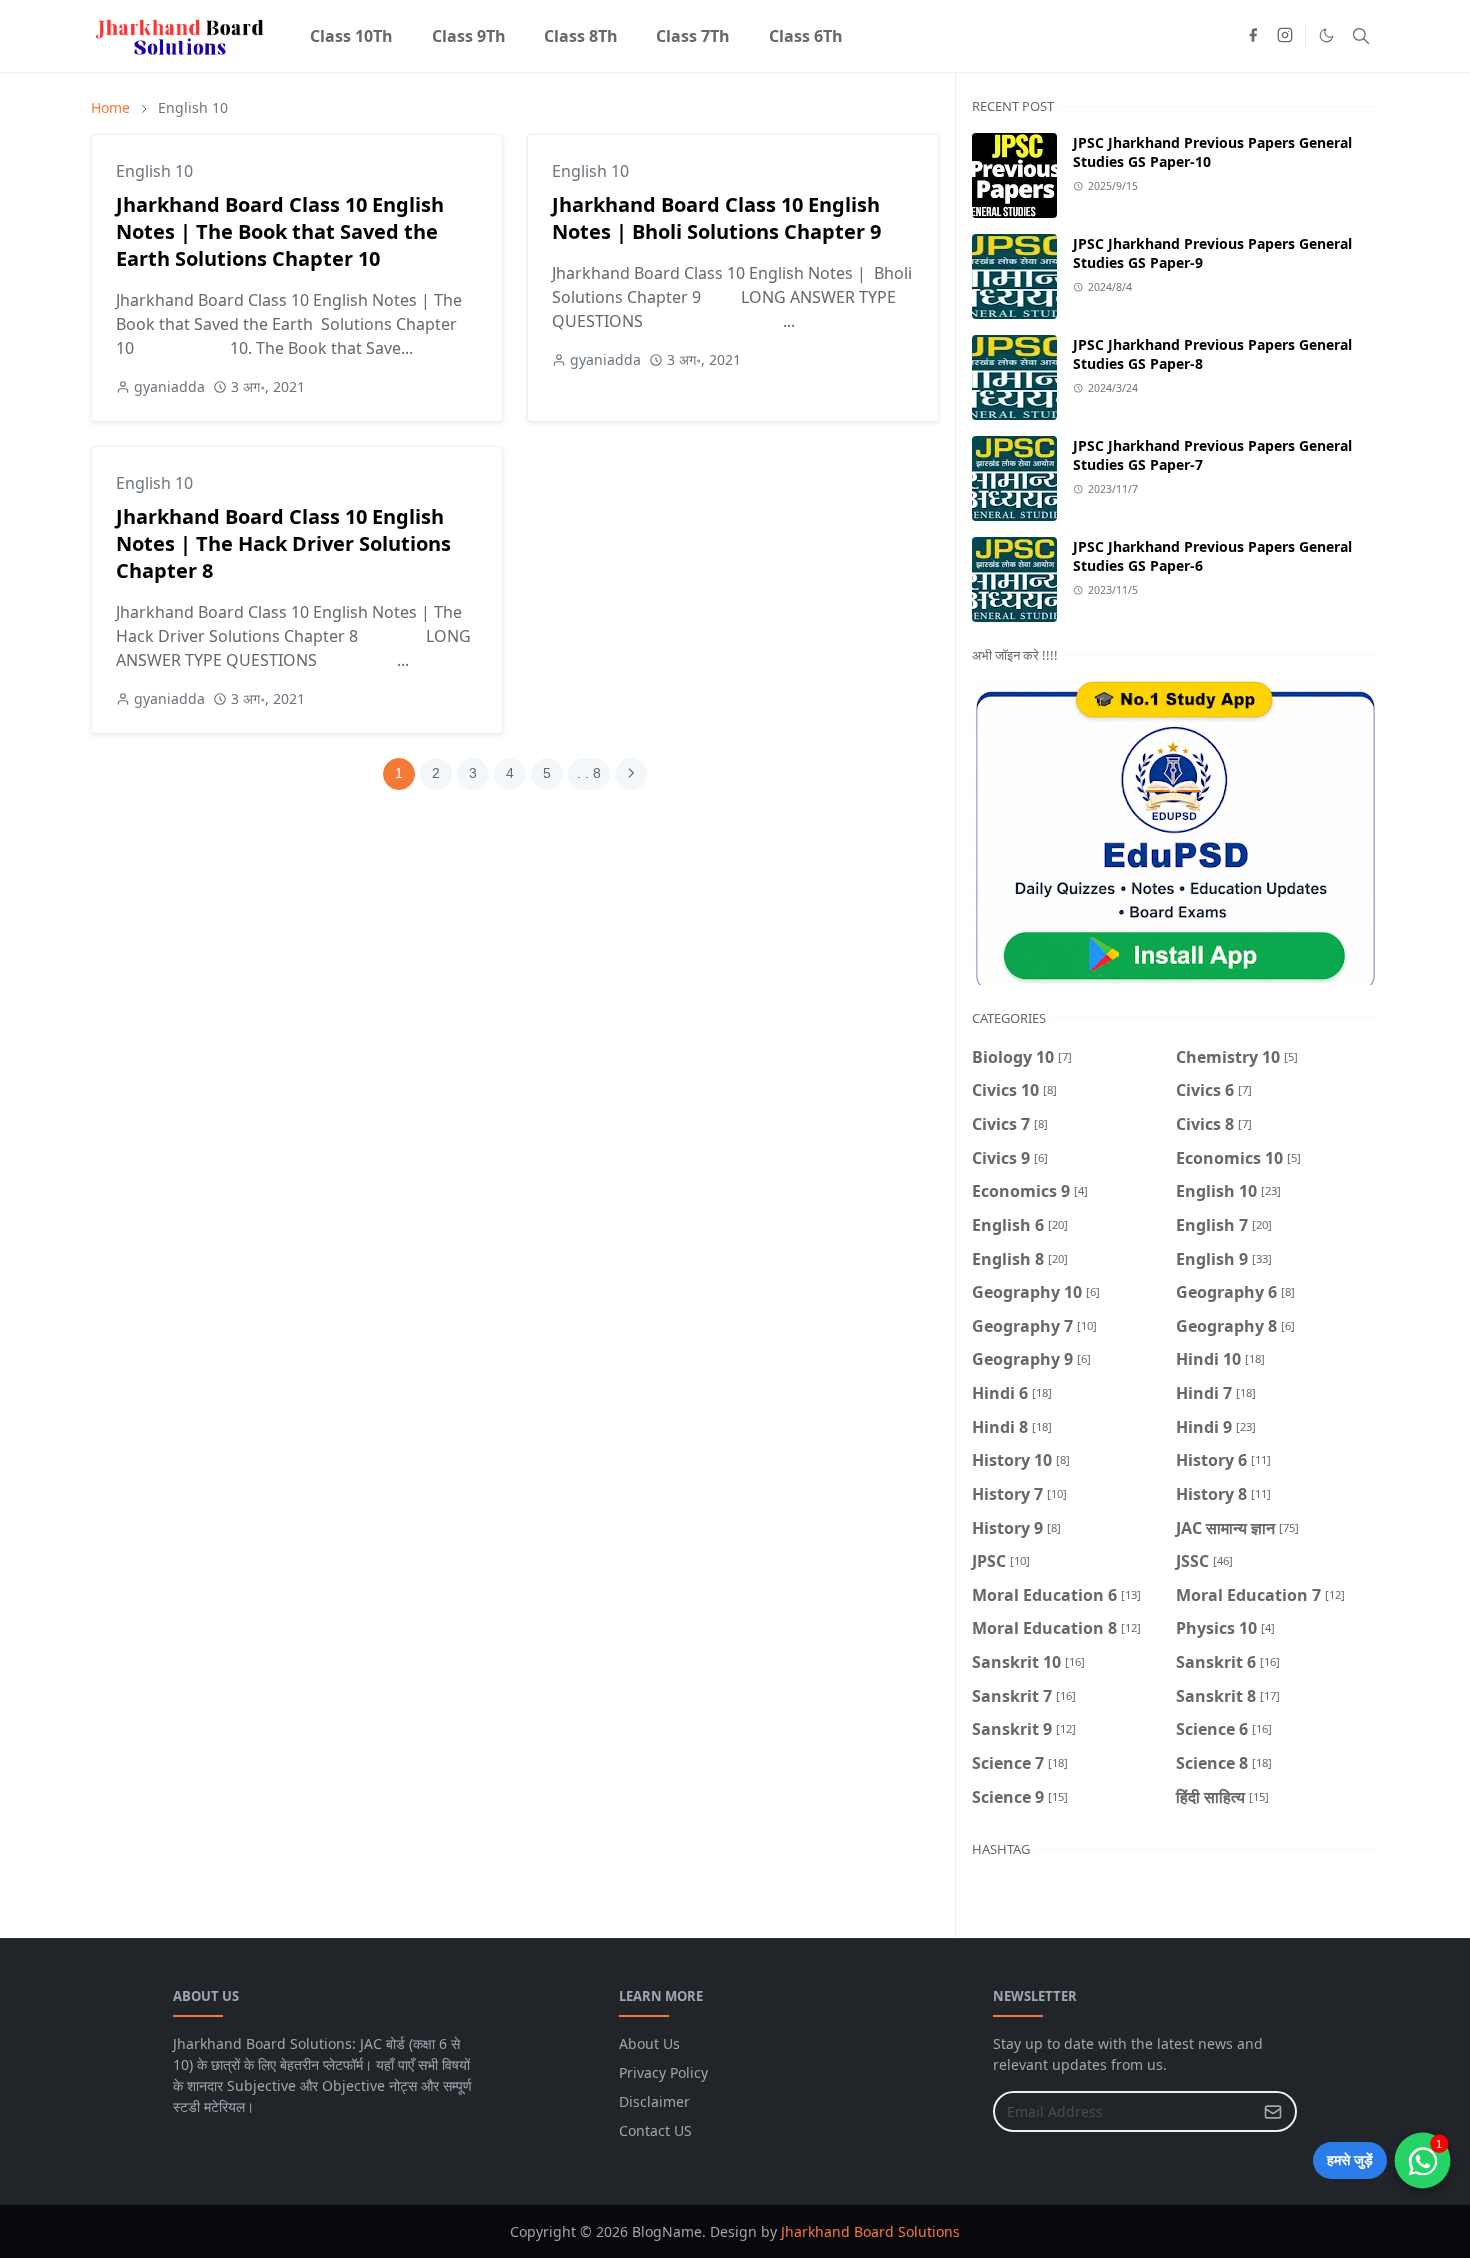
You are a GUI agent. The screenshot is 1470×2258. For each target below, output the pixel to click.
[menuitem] (351, 36)
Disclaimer (654, 2101)
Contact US (655, 2130)
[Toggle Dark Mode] (1326, 35)
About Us (649, 2043)
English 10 (154, 171)
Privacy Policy (663, 2072)
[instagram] (1285, 36)
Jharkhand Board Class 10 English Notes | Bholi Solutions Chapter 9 (716, 218)
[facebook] (1253, 36)
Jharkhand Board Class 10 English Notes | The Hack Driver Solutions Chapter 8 (283, 543)
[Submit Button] (1273, 2111)
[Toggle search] (1361, 36)
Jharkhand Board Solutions (870, 2231)
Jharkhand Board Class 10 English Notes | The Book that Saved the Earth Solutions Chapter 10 (280, 231)
